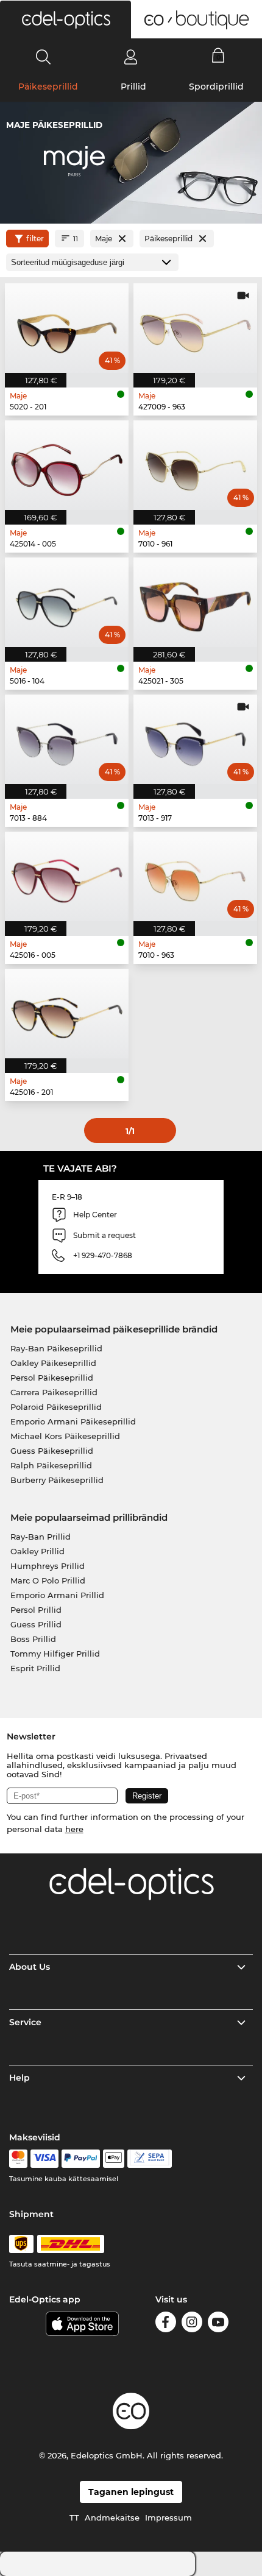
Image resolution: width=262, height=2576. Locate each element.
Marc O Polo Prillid (48, 1580)
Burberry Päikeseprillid (57, 1480)
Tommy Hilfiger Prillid (55, 1654)
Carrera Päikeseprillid (54, 1392)
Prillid (133, 87)
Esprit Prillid (35, 1668)
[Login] (131, 57)
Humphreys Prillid (48, 1566)
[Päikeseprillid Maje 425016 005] (67, 876)
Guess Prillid (36, 1624)
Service (25, 2022)
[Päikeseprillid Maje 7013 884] (67, 739)
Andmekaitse (112, 2518)
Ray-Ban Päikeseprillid (56, 1348)
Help (19, 2078)
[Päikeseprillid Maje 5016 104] (67, 602)
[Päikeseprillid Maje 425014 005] (67, 465)
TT (74, 2518)
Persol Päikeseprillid (52, 1378)
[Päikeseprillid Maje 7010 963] (195, 876)
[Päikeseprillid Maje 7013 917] (195, 739)
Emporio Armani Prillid (57, 1595)
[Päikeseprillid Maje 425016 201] (67, 1014)
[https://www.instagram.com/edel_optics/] (192, 2324)
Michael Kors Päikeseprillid (65, 1436)
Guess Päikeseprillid (52, 1451)
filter (35, 239)
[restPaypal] (81, 2159)
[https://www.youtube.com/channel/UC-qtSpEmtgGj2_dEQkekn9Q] (218, 2324)
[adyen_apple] (114, 2159)
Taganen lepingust (131, 2492)
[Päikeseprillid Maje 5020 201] (67, 328)
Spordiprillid (216, 87)
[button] (65, 19)
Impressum (168, 2518)
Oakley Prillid (37, 1551)
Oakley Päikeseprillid (53, 1363)
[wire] (150, 2159)
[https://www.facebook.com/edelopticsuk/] (166, 2324)
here (74, 1829)
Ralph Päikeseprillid (51, 1465)
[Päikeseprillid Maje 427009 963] (195, 328)
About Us (30, 1967)
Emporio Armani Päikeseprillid (73, 1421)
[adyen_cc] (18, 2159)
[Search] (44, 57)
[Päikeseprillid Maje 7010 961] (195, 465)
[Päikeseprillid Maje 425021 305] (195, 602)
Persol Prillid (36, 1610)
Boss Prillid (33, 1639)
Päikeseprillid (48, 87)
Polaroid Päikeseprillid (56, 1407)
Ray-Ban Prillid (41, 1537)
